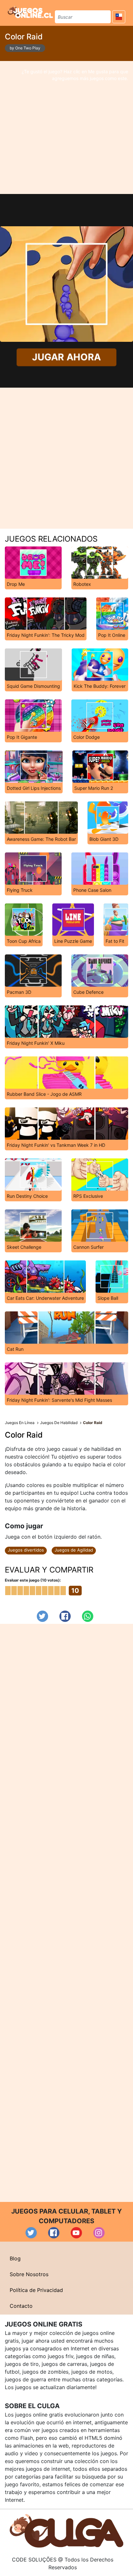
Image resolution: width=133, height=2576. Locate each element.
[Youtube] (76, 2233)
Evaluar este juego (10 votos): (33, 1580)
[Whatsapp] (88, 1616)
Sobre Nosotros (29, 2274)
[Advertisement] (66, 127)
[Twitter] (42, 1616)
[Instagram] (99, 2233)
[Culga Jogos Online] (66, 2530)
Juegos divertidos (26, 1550)
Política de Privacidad (36, 2290)
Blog (15, 2258)
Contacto (21, 2306)
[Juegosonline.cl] (30, 12)
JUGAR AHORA (66, 357)
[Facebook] (65, 1616)
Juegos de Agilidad (74, 1550)
